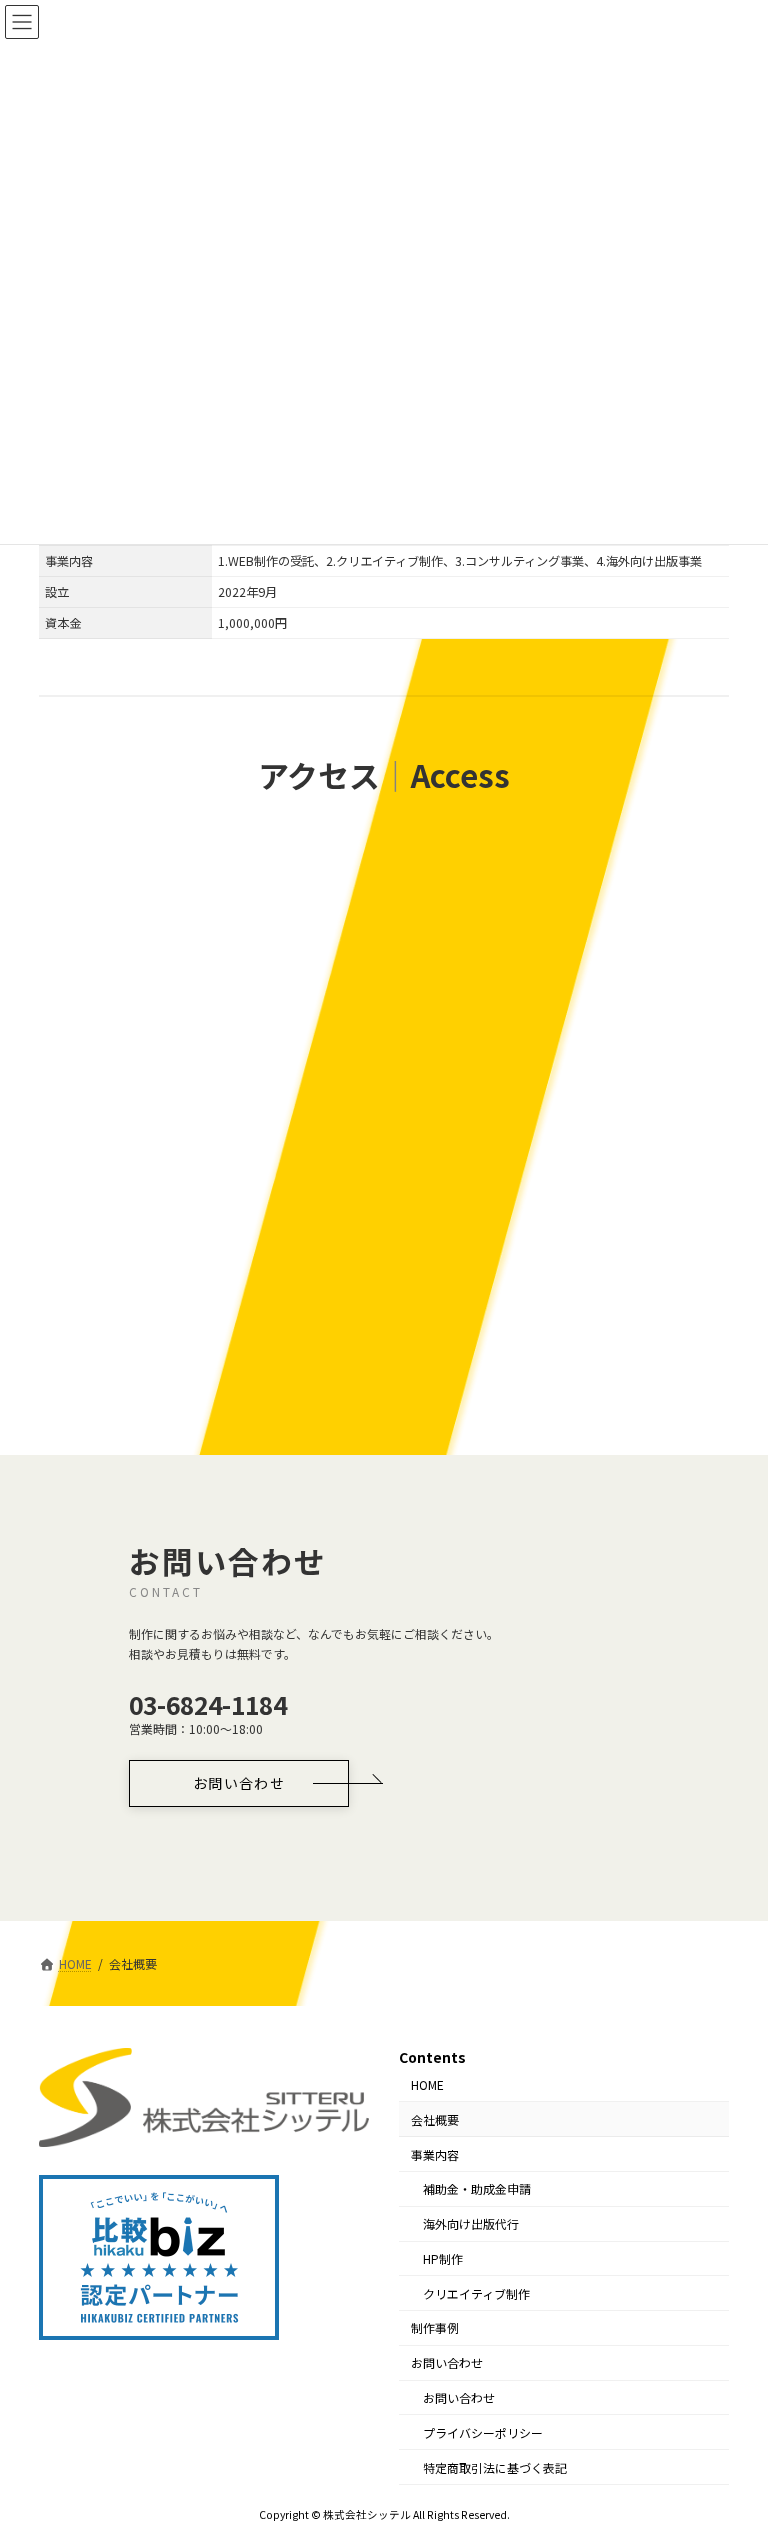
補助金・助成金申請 (477, 2188)
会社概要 (435, 2118)
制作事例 (435, 2327)
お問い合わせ (447, 2362)
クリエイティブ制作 (476, 2292)
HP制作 (443, 2258)
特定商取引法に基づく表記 (495, 2466)
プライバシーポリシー (483, 2431)
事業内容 (435, 2153)
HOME (427, 2084)
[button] (239, 1783)
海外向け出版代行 (471, 2223)
